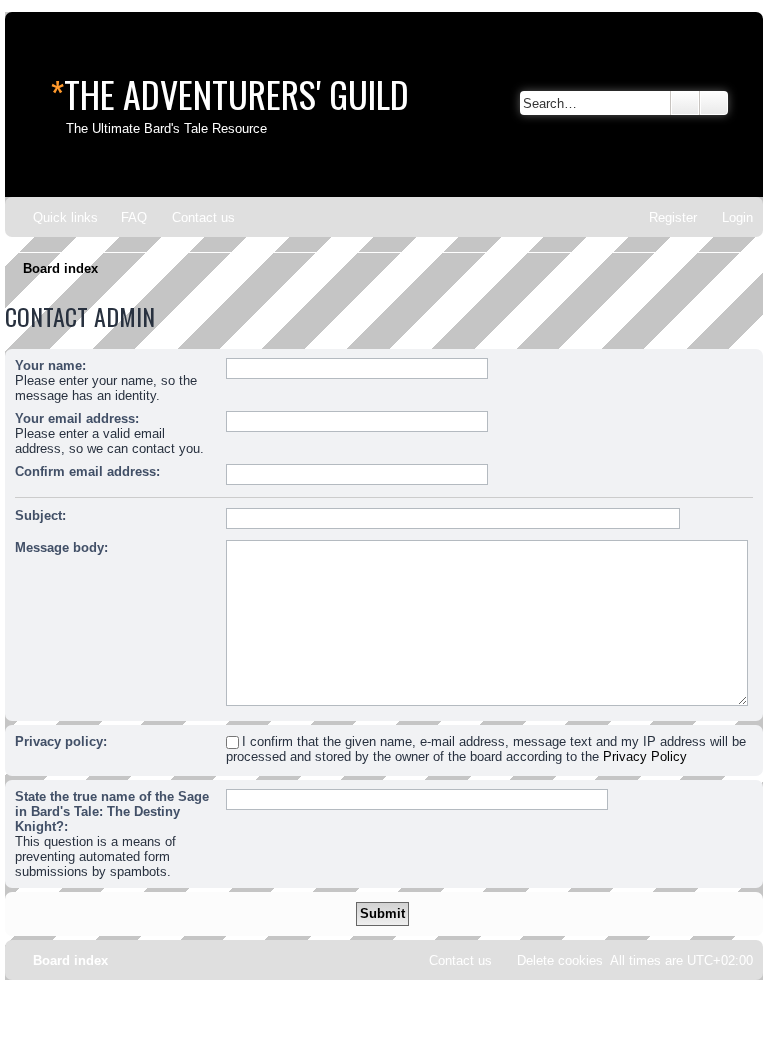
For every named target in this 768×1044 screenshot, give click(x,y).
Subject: (40, 515)
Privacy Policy (645, 756)
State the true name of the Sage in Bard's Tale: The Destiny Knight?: (112, 811)
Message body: (61, 547)
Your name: (50, 365)
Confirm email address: (87, 471)
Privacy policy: (61, 741)
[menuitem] (125, 217)
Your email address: (77, 418)
